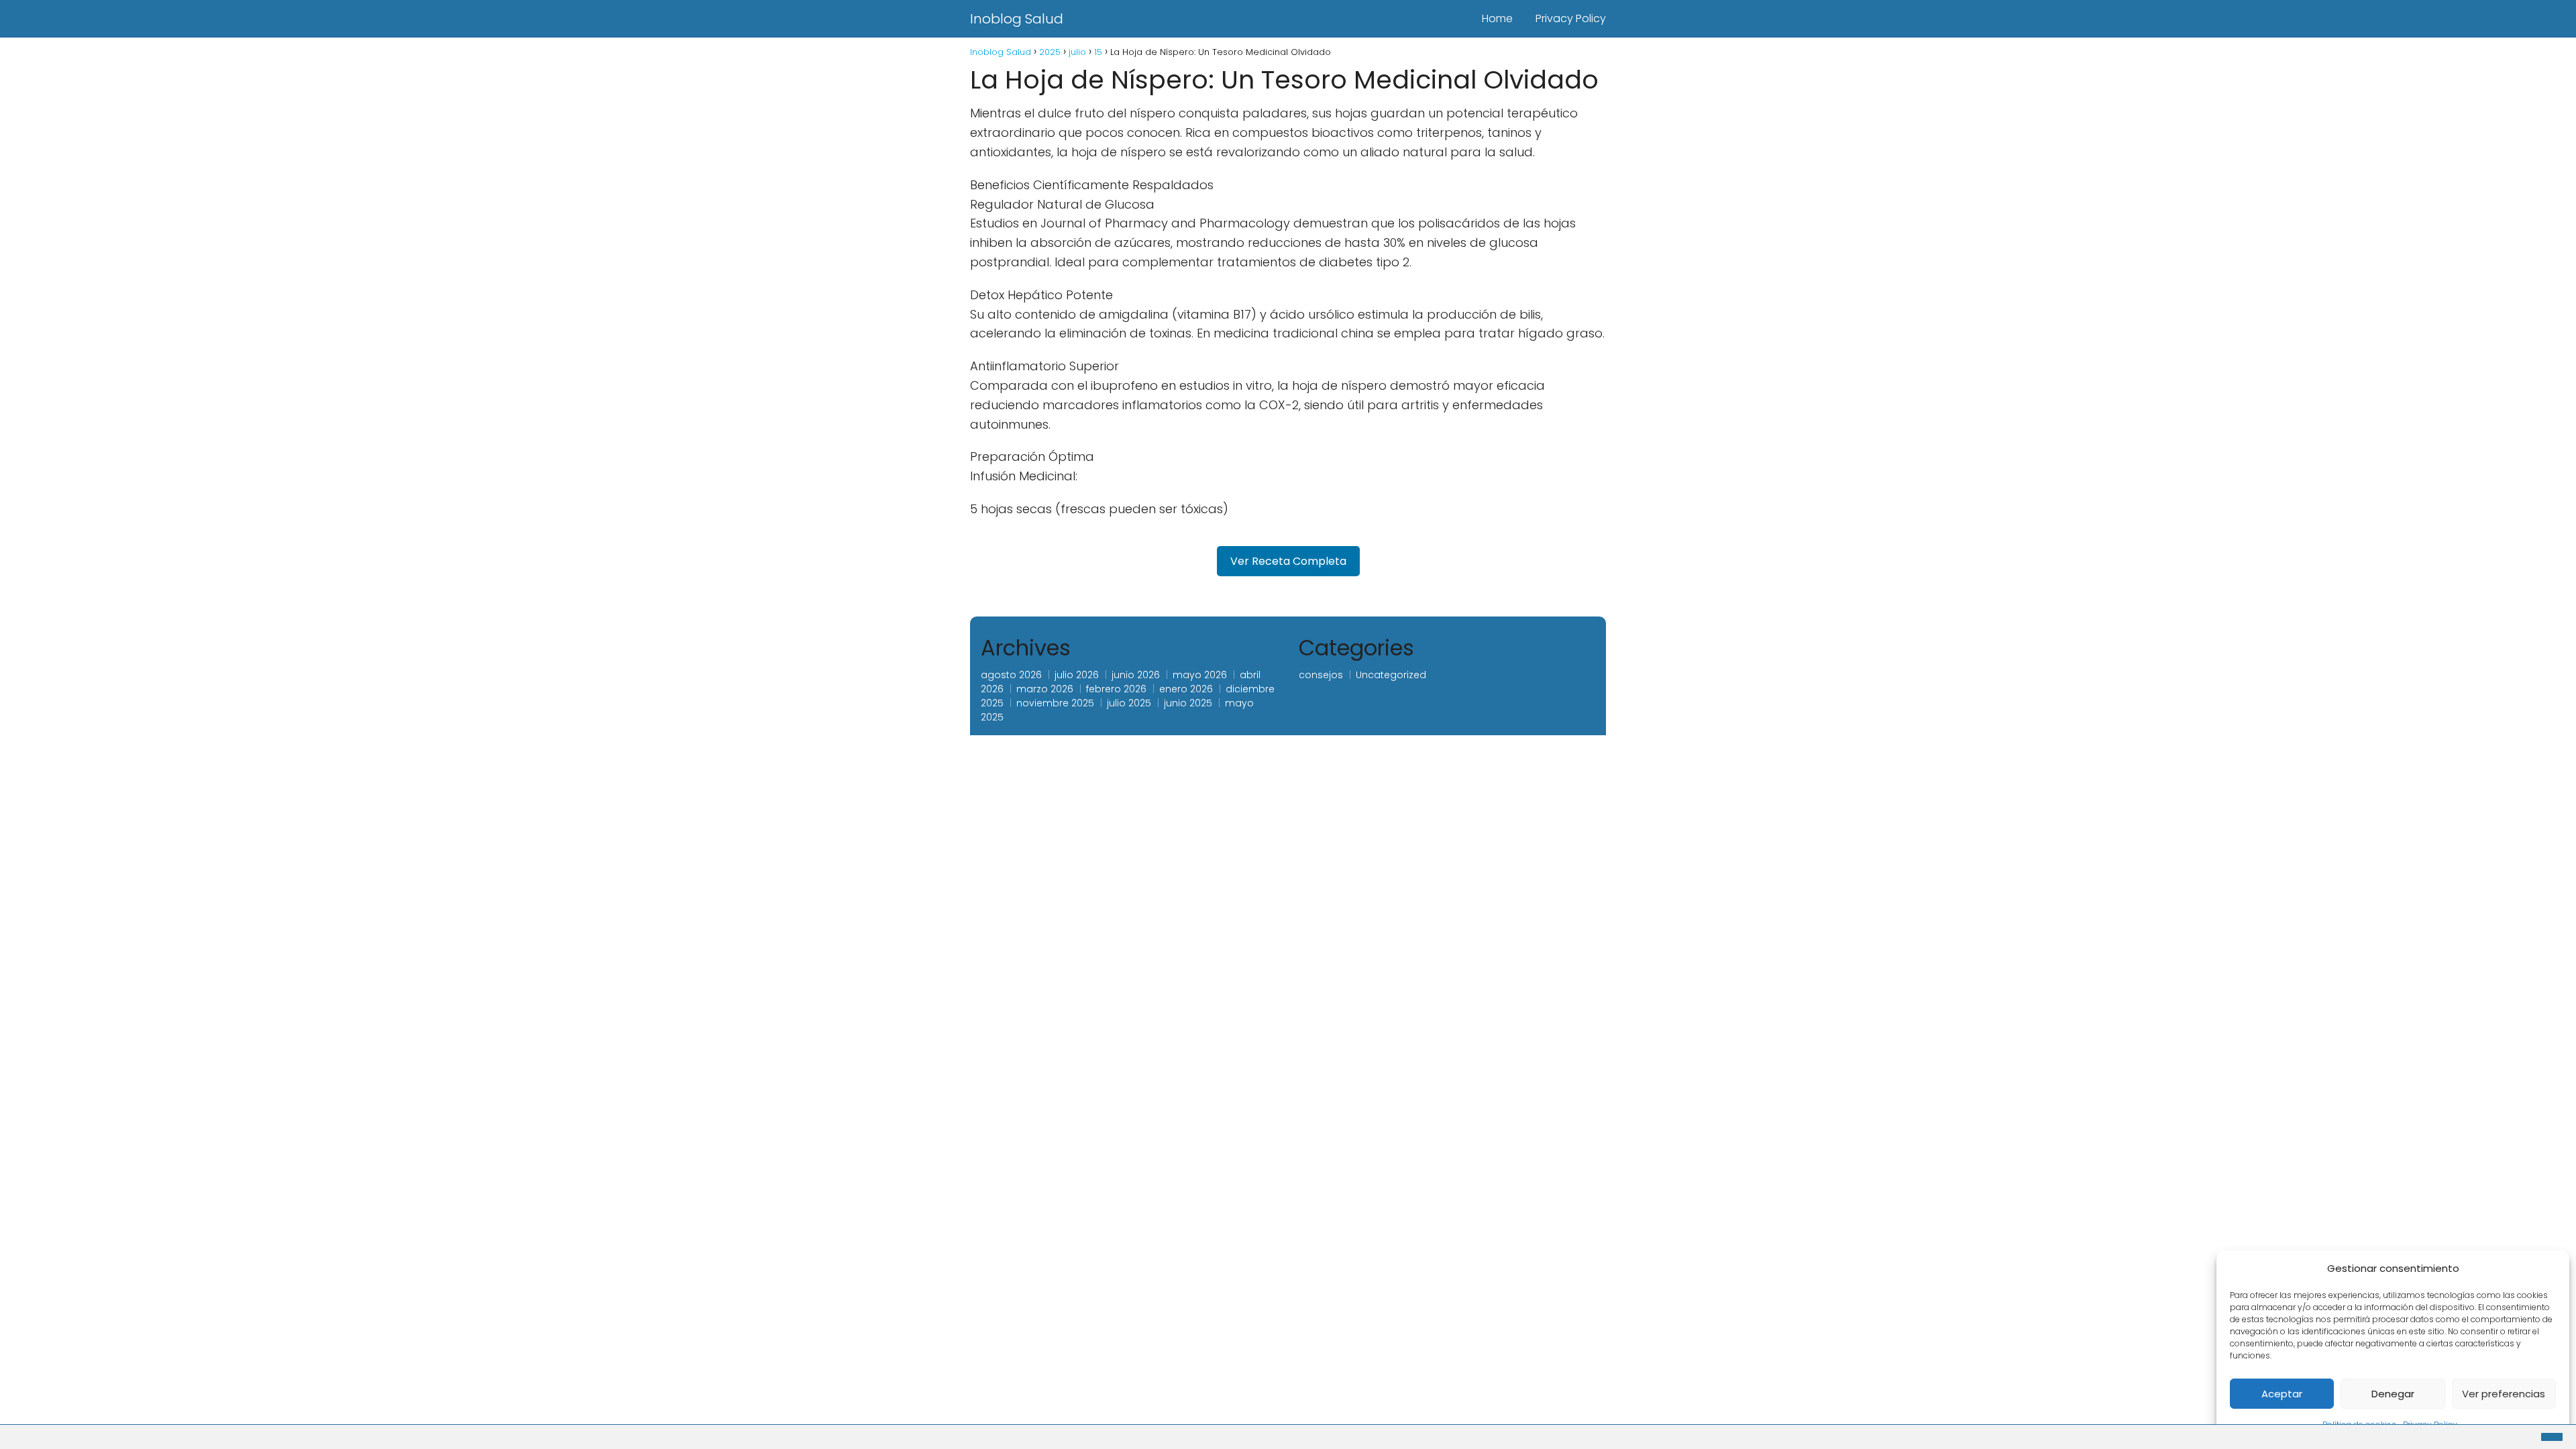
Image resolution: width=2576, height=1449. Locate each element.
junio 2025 (1188, 703)
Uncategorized (1391, 675)
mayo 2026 (1200, 675)
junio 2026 (1136, 675)
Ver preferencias (2504, 1394)
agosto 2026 (1011, 675)
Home (1497, 18)
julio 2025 (1129, 703)
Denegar (2393, 1394)
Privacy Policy (1571, 18)
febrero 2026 (1116, 689)
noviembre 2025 (1055, 703)
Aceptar (2282, 1394)
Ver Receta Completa (1288, 561)
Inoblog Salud (1017, 19)
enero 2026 (1186, 689)
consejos (1321, 675)
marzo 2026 (1045, 689)
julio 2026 (1077, 675)
